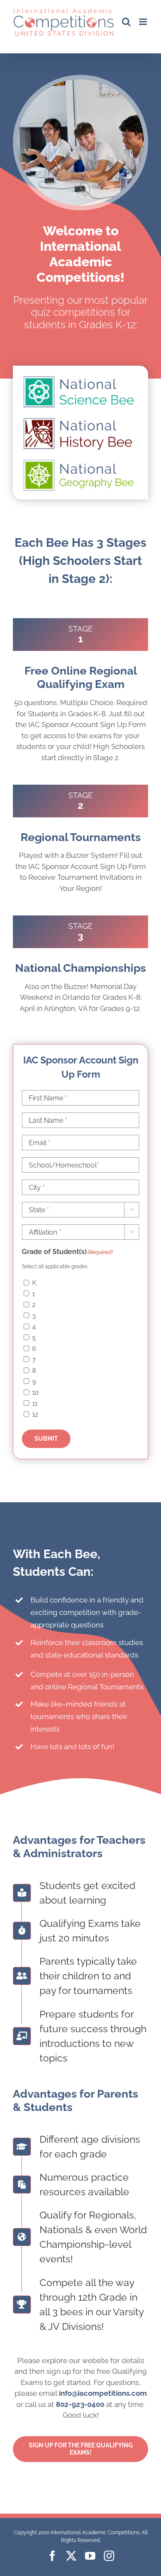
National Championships (80, 968)
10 (35, 1393)
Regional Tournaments (81, 837)
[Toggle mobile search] (126, 22)
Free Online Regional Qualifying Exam (81, 677)
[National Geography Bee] (80, 461)
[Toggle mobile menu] (144, 22)
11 (35, 1404)
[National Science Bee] (80, 378)
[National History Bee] (80, 419)
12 (35, 1414)
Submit (46, 1439)
